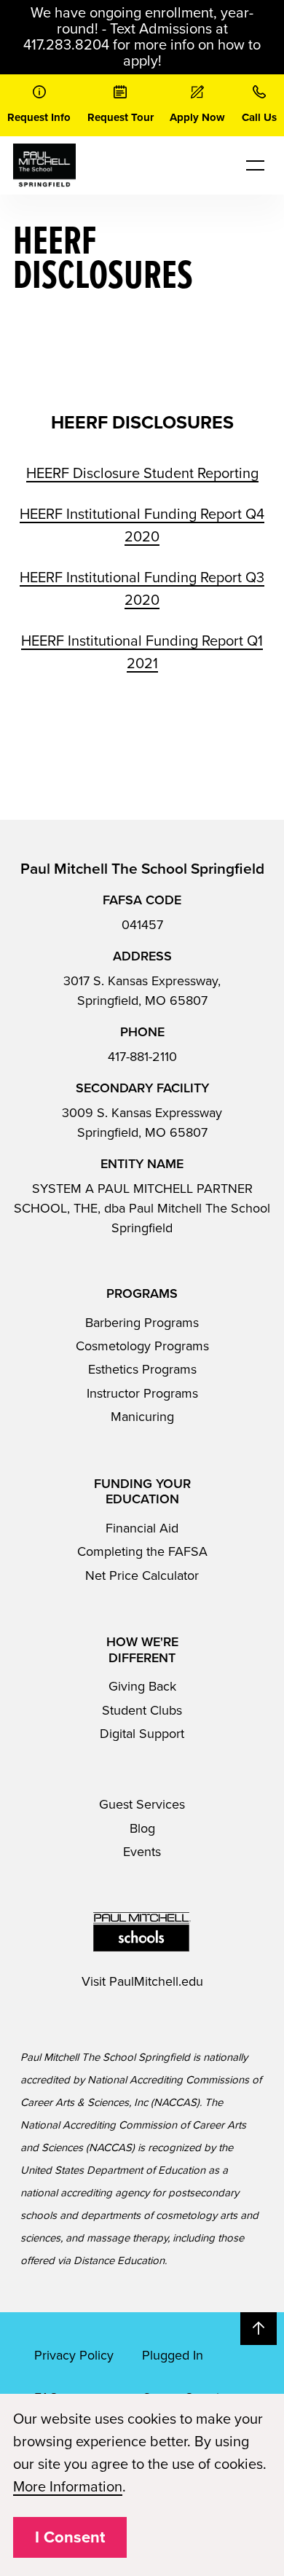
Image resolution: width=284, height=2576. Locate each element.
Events (142, 1852)
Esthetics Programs (142, 1369)
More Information (68, 2487)
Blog (142, 1828)
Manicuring (142, 1417)
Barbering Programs (142, 1323)
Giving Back (142, 1686)
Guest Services (142, 1804)
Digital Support (142, 1734)
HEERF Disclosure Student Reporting (142, 474)
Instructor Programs (142, 1393)
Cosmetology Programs (142, 1346)
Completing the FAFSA (142, 1551)
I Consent (70, 2537)
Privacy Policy (74, 2355)
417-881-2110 (142, 1057)
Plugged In (173, 2355)
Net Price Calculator (142, 1575)
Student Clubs (142, 1710)
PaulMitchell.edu (156, 1981)
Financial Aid (142, 1528)
